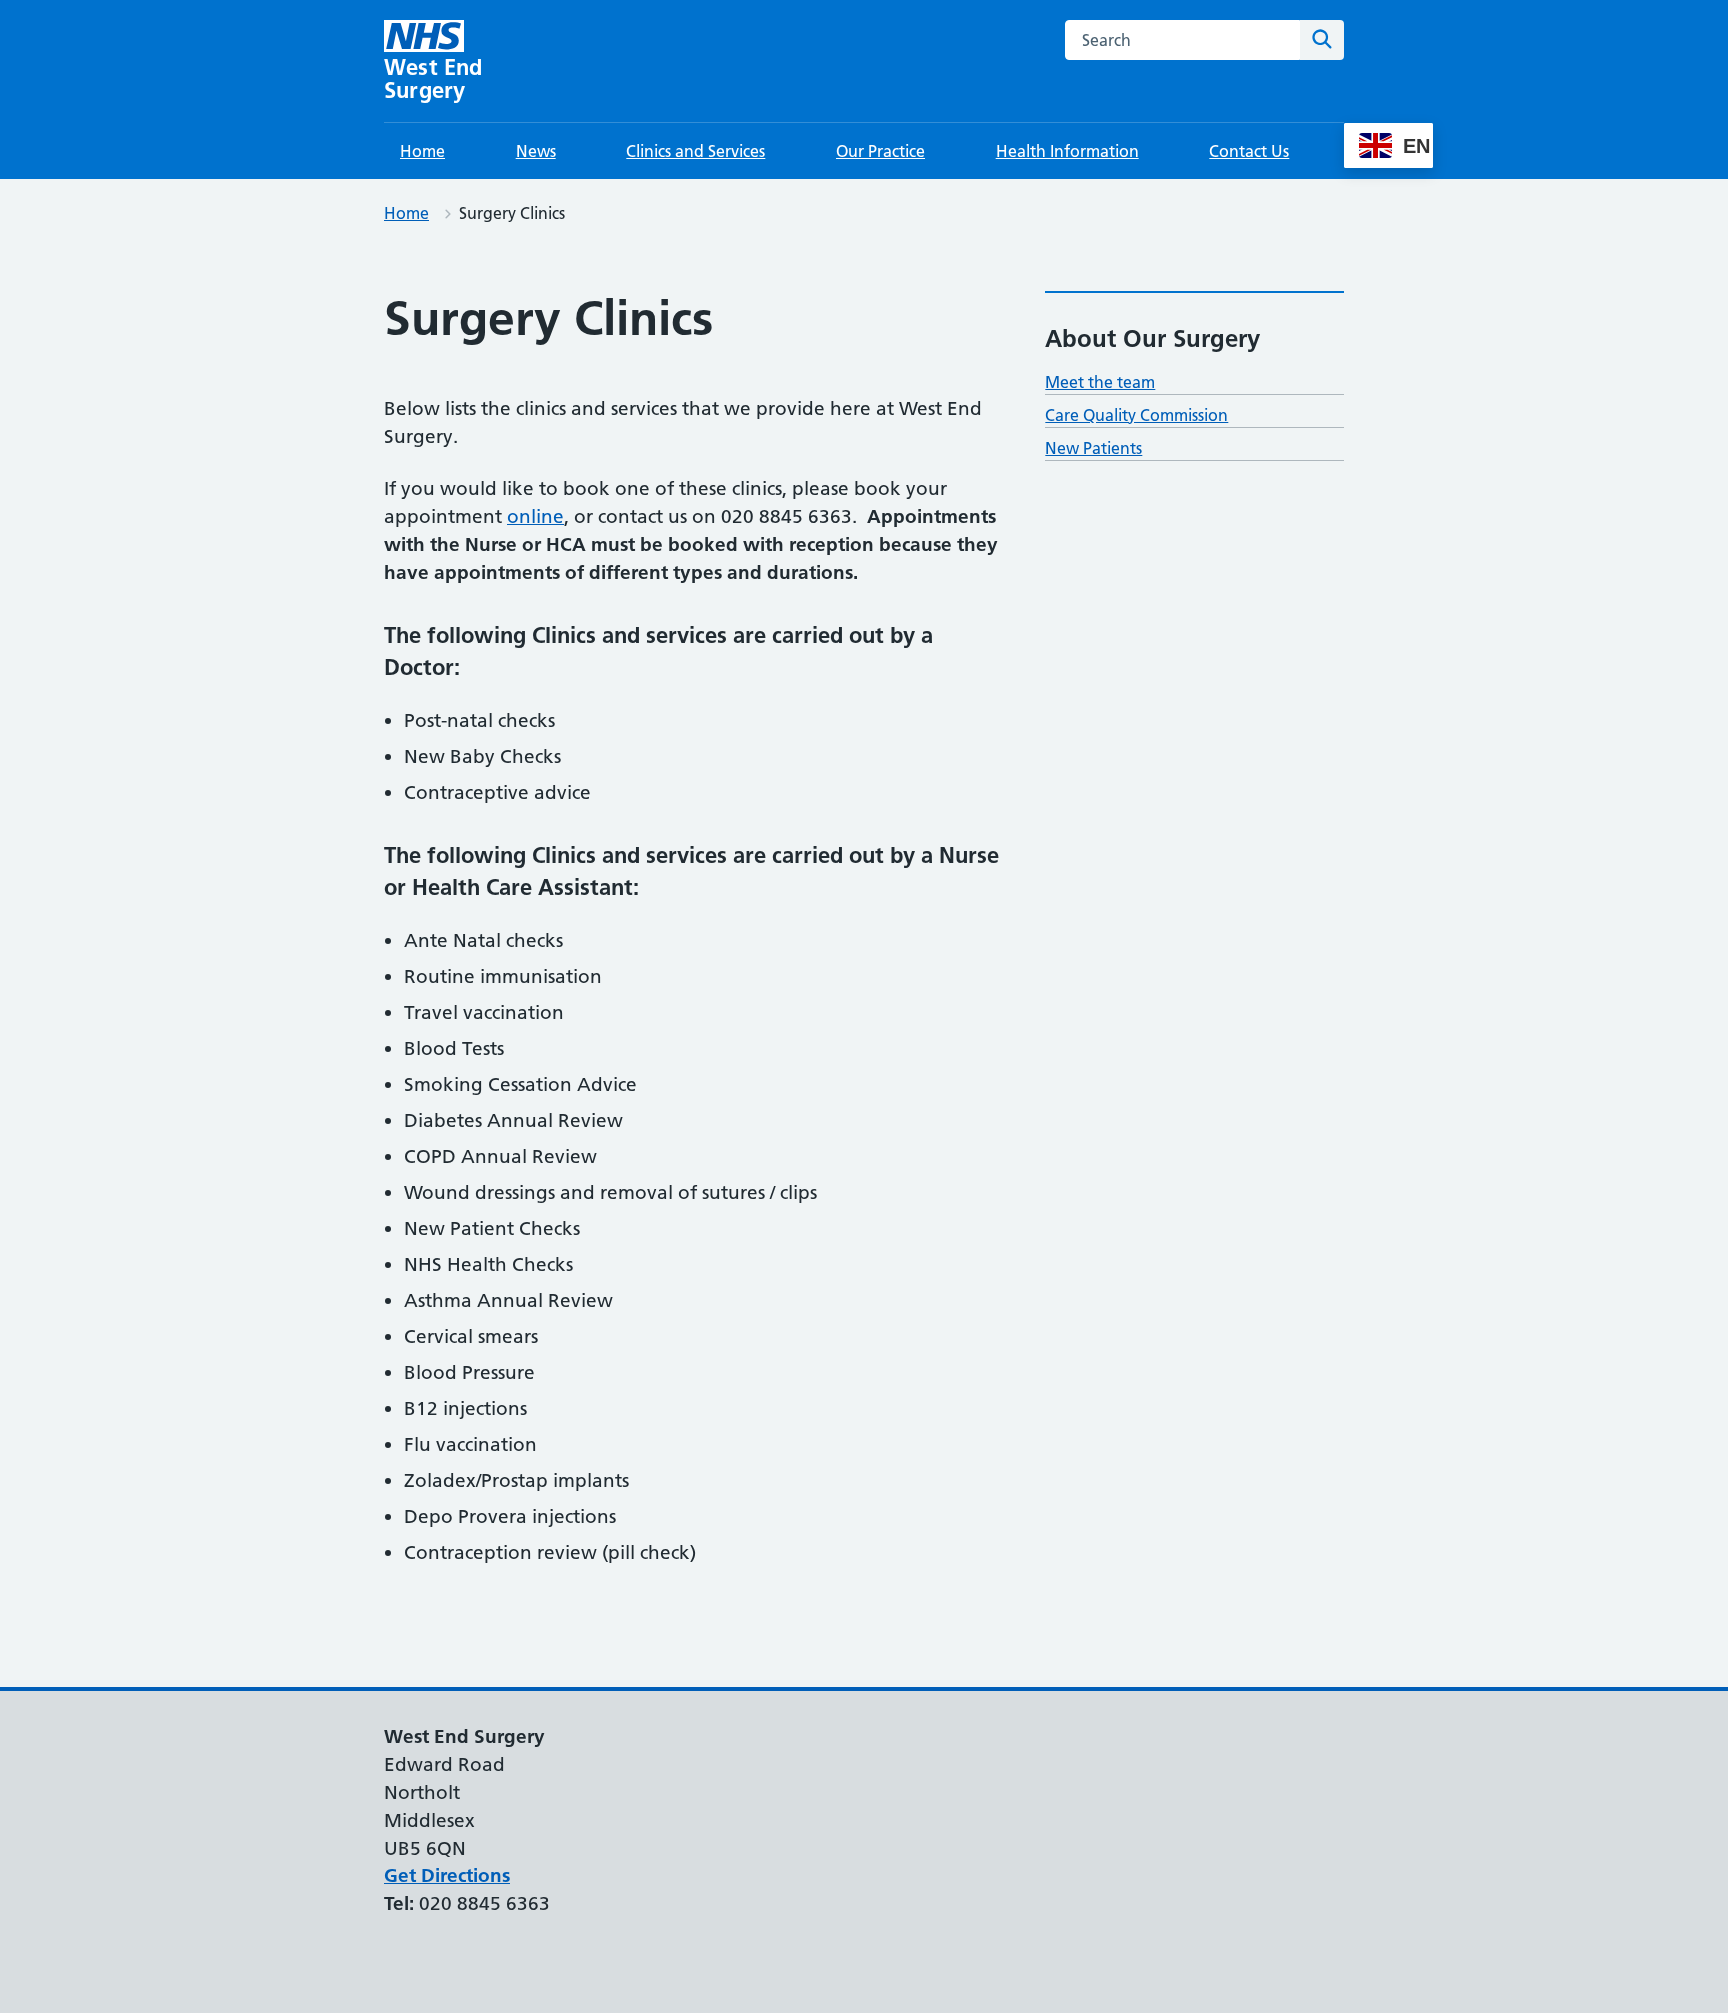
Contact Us (1249, 151)
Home (422, 151)
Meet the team (1100, 382)
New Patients (1093, 448)
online (535, 516)
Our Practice (880, 151)
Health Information (1067, 151)
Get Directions (447, 1875)
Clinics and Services (695, 151)
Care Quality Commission (1136, 415)
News (536, 151)
